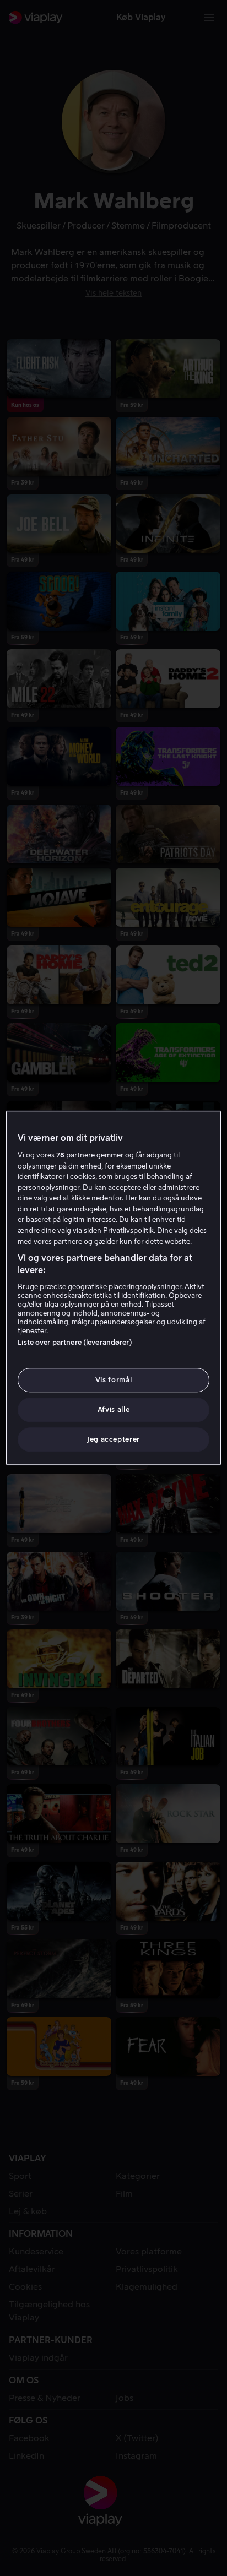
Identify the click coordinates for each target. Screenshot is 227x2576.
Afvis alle (114, 1409)
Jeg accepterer (113, 1440)
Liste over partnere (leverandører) (75, 1342)
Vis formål (114, 1380)
